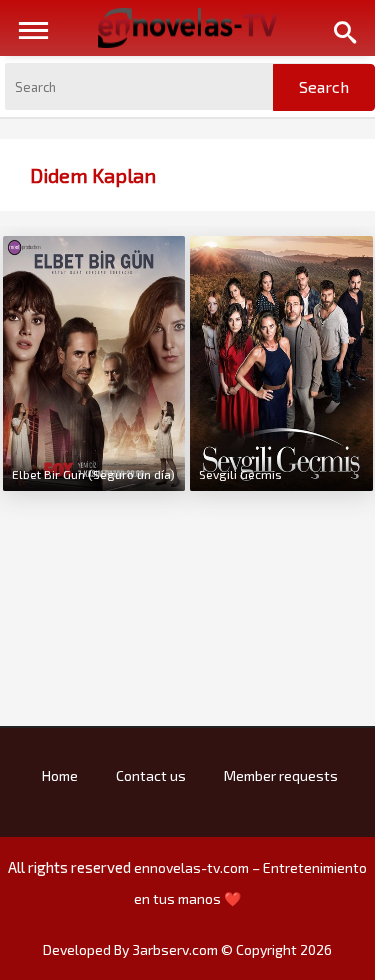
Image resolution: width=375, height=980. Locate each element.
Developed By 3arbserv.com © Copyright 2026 (187, 949)
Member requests (281, 775)
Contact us (151, 775)
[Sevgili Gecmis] (281, 361)
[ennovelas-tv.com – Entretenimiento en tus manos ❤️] (188, 26)
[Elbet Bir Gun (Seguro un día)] (94, 361)
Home (60, 775)
